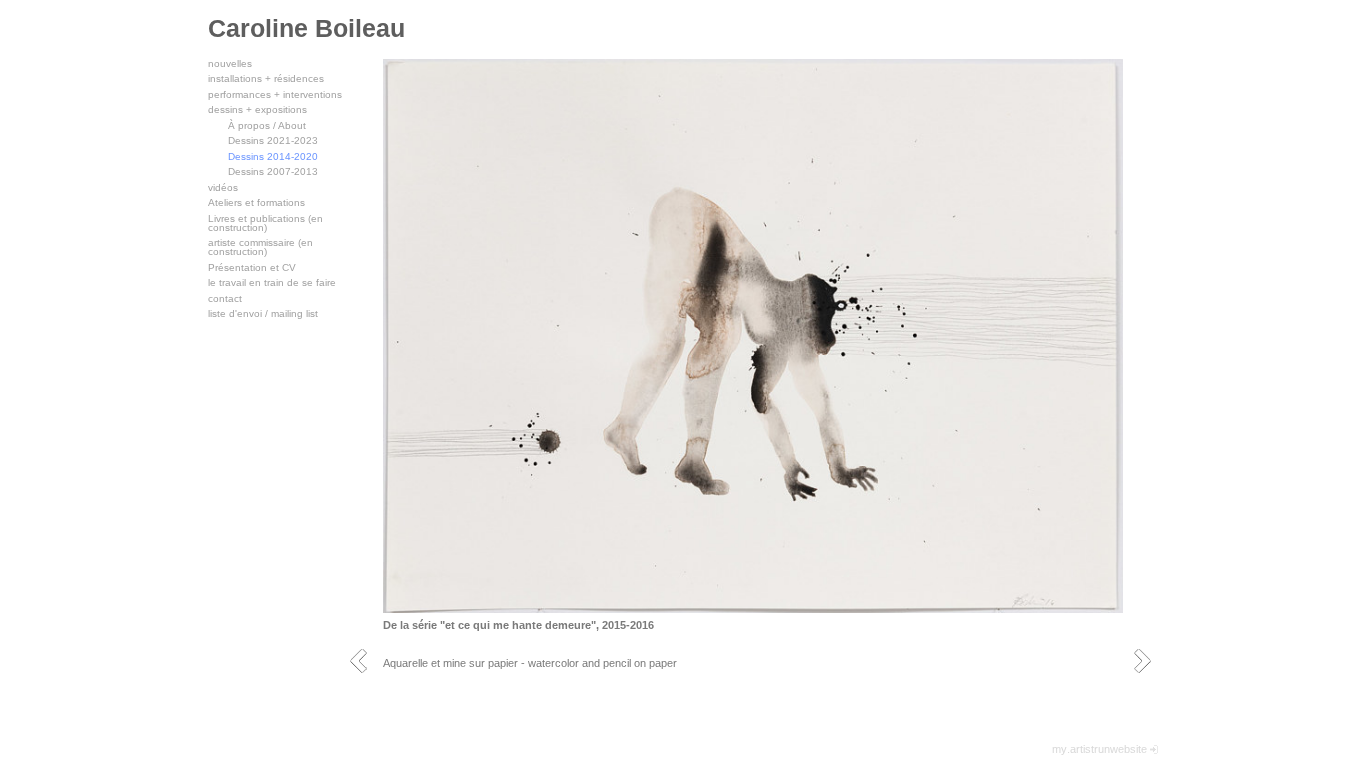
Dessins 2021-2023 (273, 140)
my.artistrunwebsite (1099, 749)
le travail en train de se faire (272, 282)
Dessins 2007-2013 (273, 171)
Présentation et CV (252, 267)
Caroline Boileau (306, 28)
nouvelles (230, 63)
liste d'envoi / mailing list (263, 313)
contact (225, 298)
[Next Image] (1149, 660)
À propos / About (267, 125)
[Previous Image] (365, 660)
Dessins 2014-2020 (273, 156)
